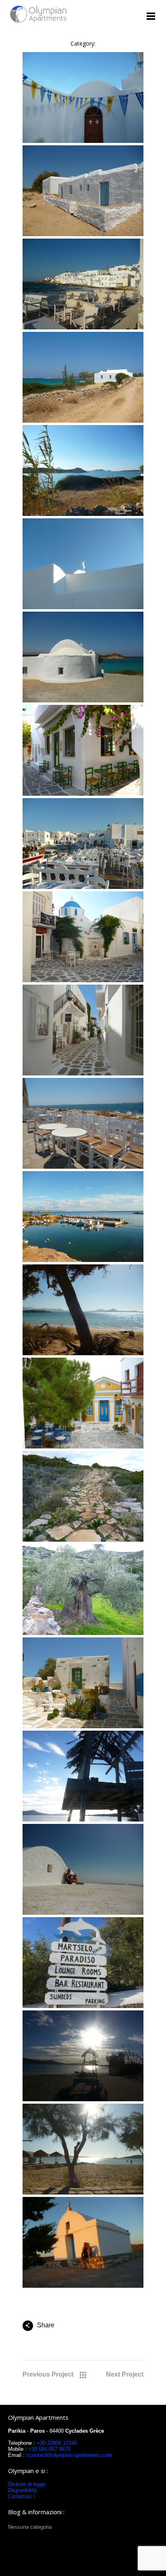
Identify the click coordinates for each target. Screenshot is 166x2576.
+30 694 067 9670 (48, 2449)
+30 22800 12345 (57, 2443)
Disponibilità (22, 2490)
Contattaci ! (22, 2496)
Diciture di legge (27, 2484)
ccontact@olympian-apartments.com (69, 2455)
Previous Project (48, 2374)
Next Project (125, 2374)
